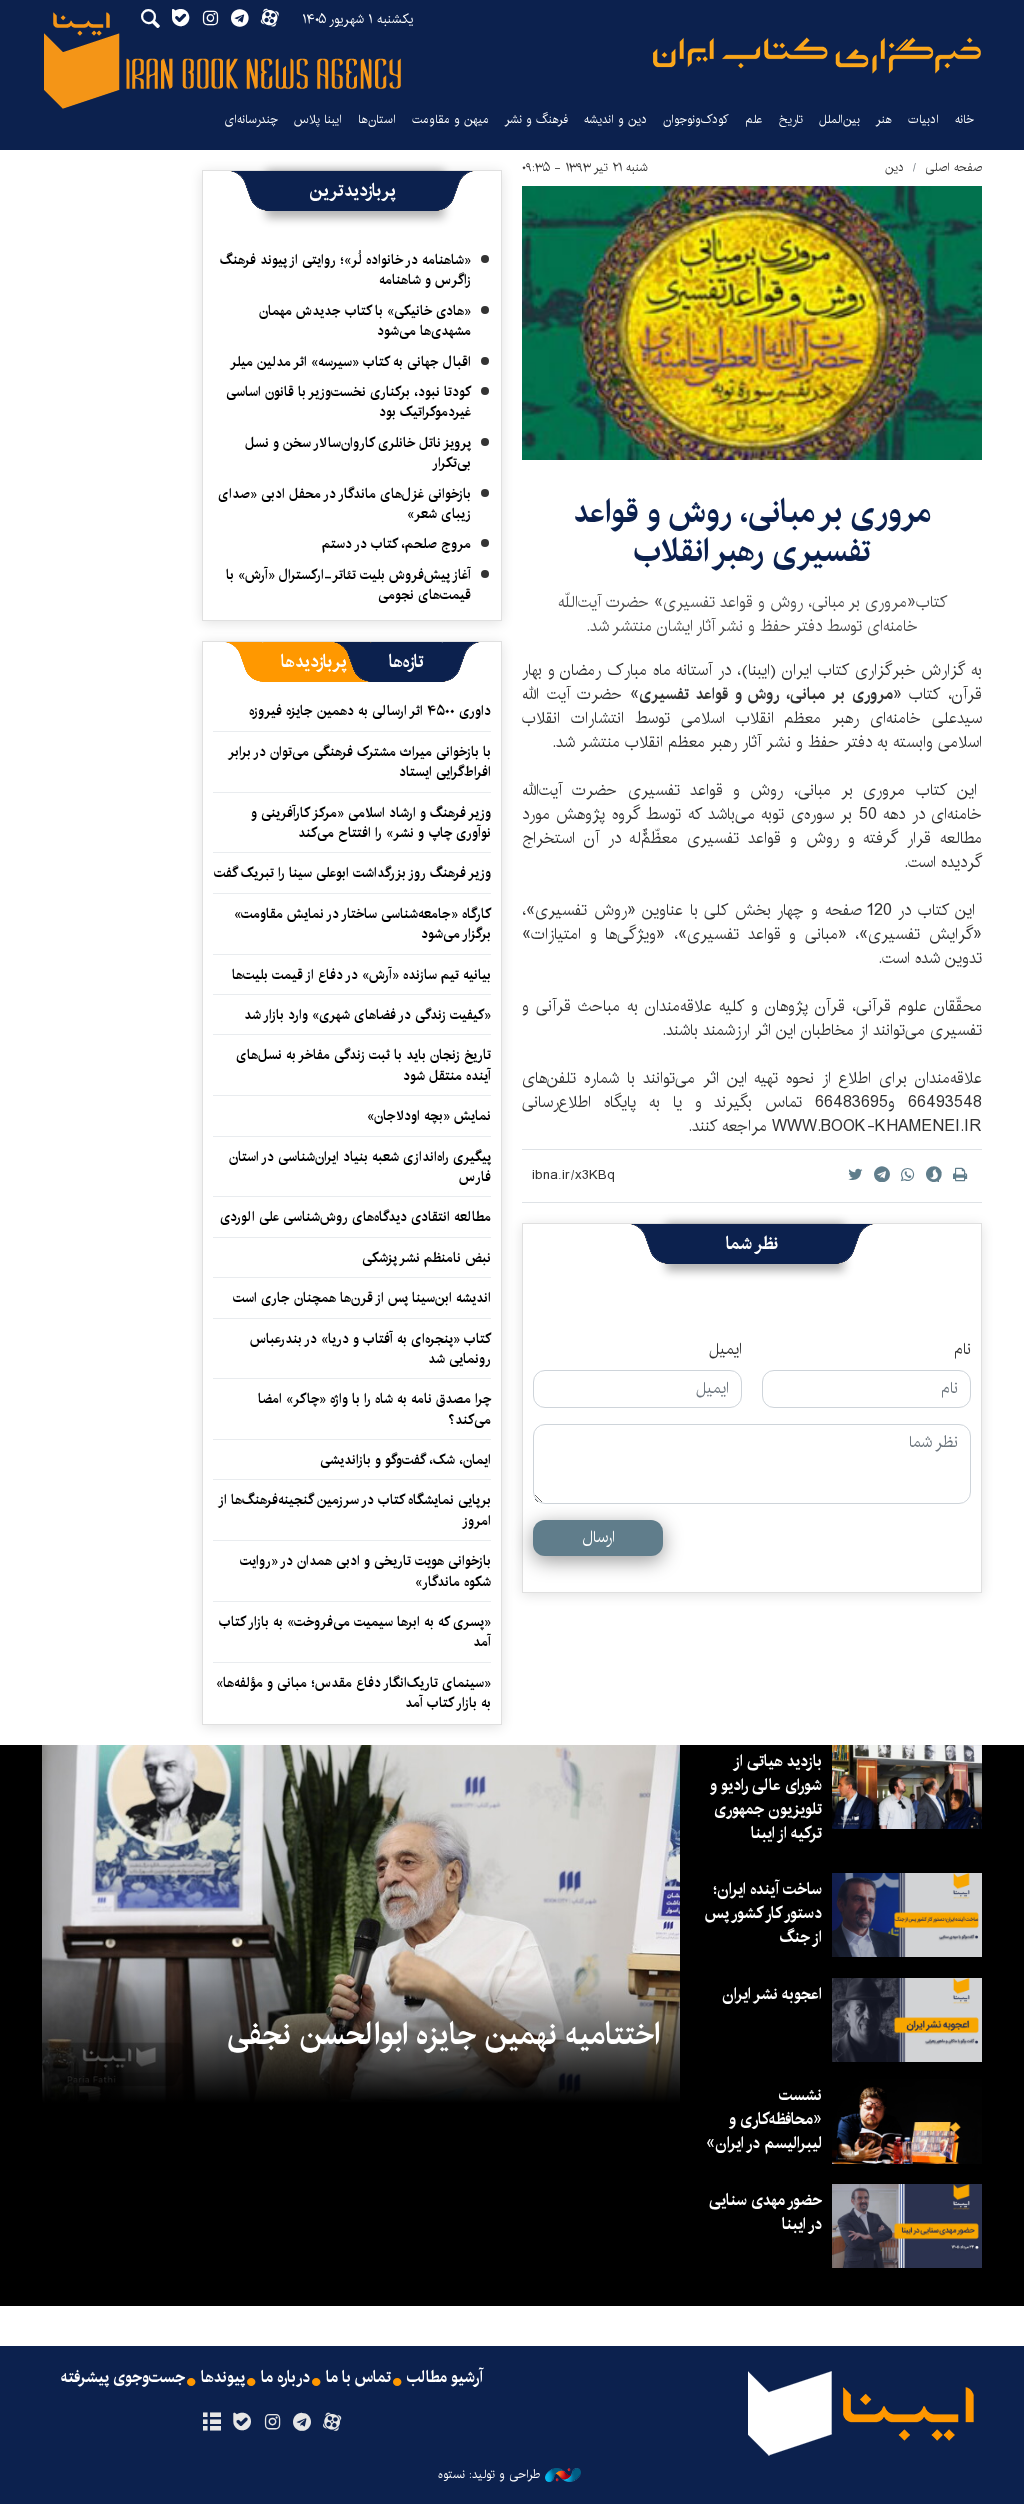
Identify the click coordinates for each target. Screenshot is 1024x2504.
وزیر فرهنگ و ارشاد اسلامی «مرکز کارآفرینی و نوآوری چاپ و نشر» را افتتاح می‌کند (371, 823)
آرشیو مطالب (445, 2378)
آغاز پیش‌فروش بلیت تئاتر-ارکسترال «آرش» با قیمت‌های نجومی (348, 585)
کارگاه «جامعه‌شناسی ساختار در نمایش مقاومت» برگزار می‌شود (362, 924)
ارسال (598, 1537)
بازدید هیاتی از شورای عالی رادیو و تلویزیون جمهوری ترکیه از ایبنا (766, 1797)
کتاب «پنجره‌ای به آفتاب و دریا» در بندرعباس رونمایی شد (370, 1349)
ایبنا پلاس (318, 119)
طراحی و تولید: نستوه (489, 2475)
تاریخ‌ (791, 119)
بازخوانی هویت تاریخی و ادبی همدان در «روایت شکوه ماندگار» (365, 1571)
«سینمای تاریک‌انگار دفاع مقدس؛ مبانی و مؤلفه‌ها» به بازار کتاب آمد (353, 1693)
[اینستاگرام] (271, 2423)
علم (754, 119)
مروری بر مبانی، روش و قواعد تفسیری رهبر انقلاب (752, 531)
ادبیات (923, 119)
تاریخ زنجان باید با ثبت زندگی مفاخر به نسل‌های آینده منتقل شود (363, 1065)
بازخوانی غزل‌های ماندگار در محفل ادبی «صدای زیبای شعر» (344, 504)
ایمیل (725, 1350)
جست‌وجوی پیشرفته (123, 2378)
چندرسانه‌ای (251, 119)
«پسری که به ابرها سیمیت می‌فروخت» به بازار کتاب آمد (355, 1632)
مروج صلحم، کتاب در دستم (396, 544)
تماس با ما (358, 2378)
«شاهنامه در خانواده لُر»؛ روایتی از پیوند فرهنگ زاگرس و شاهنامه (345, 270)
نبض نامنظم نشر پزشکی (426, 1258)
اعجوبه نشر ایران (772, 1994)
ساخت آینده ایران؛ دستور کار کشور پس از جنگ (763, 1913)
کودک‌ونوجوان (696, 119)
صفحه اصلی (953, 167)
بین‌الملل (839, 119)
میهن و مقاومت (450, 119)
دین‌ (894, 167)
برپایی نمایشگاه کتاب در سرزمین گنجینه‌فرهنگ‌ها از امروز (355, 1510)
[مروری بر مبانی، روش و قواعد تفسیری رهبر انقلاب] (752, 323)
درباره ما (285, 2378)
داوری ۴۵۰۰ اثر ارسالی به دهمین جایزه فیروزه (370, 711)
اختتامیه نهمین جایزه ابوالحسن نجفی (443, 2035)
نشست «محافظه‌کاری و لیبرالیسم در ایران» (764, 2119)
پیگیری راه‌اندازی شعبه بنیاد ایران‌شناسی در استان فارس (360, 1167)
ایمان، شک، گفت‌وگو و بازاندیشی (405, 1460)
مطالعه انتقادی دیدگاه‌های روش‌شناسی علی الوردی (355, 1217)
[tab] (406, 662)
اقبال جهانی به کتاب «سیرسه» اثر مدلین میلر (350, 362)
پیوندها (223, 2378)
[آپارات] (332, 2423)
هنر (884, 119)
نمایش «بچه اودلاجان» (429, 1116)
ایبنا (817, 55)
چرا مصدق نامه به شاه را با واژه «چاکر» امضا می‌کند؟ (374, 1409)
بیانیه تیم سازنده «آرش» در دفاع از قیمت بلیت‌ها (361, 975)
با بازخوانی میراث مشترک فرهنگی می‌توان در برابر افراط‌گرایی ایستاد (360, 762)
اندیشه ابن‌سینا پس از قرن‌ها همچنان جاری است (362, 1298)
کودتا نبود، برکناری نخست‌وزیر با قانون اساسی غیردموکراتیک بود (348, 402)
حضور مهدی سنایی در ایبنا (765, 2212)
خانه (964, 119)
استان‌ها (377, 119)
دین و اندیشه (615, 119)
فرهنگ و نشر (536, 119)
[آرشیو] (211, 2423)
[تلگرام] (302, 2423)
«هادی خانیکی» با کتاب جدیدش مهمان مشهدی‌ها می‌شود (365, 321)
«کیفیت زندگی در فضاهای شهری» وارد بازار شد (367, 1015)
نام (962, 1350)
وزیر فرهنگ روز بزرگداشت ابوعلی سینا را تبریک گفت (352, 873)
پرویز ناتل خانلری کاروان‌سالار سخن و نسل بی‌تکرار (358, 453)
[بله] (241, 2423)
